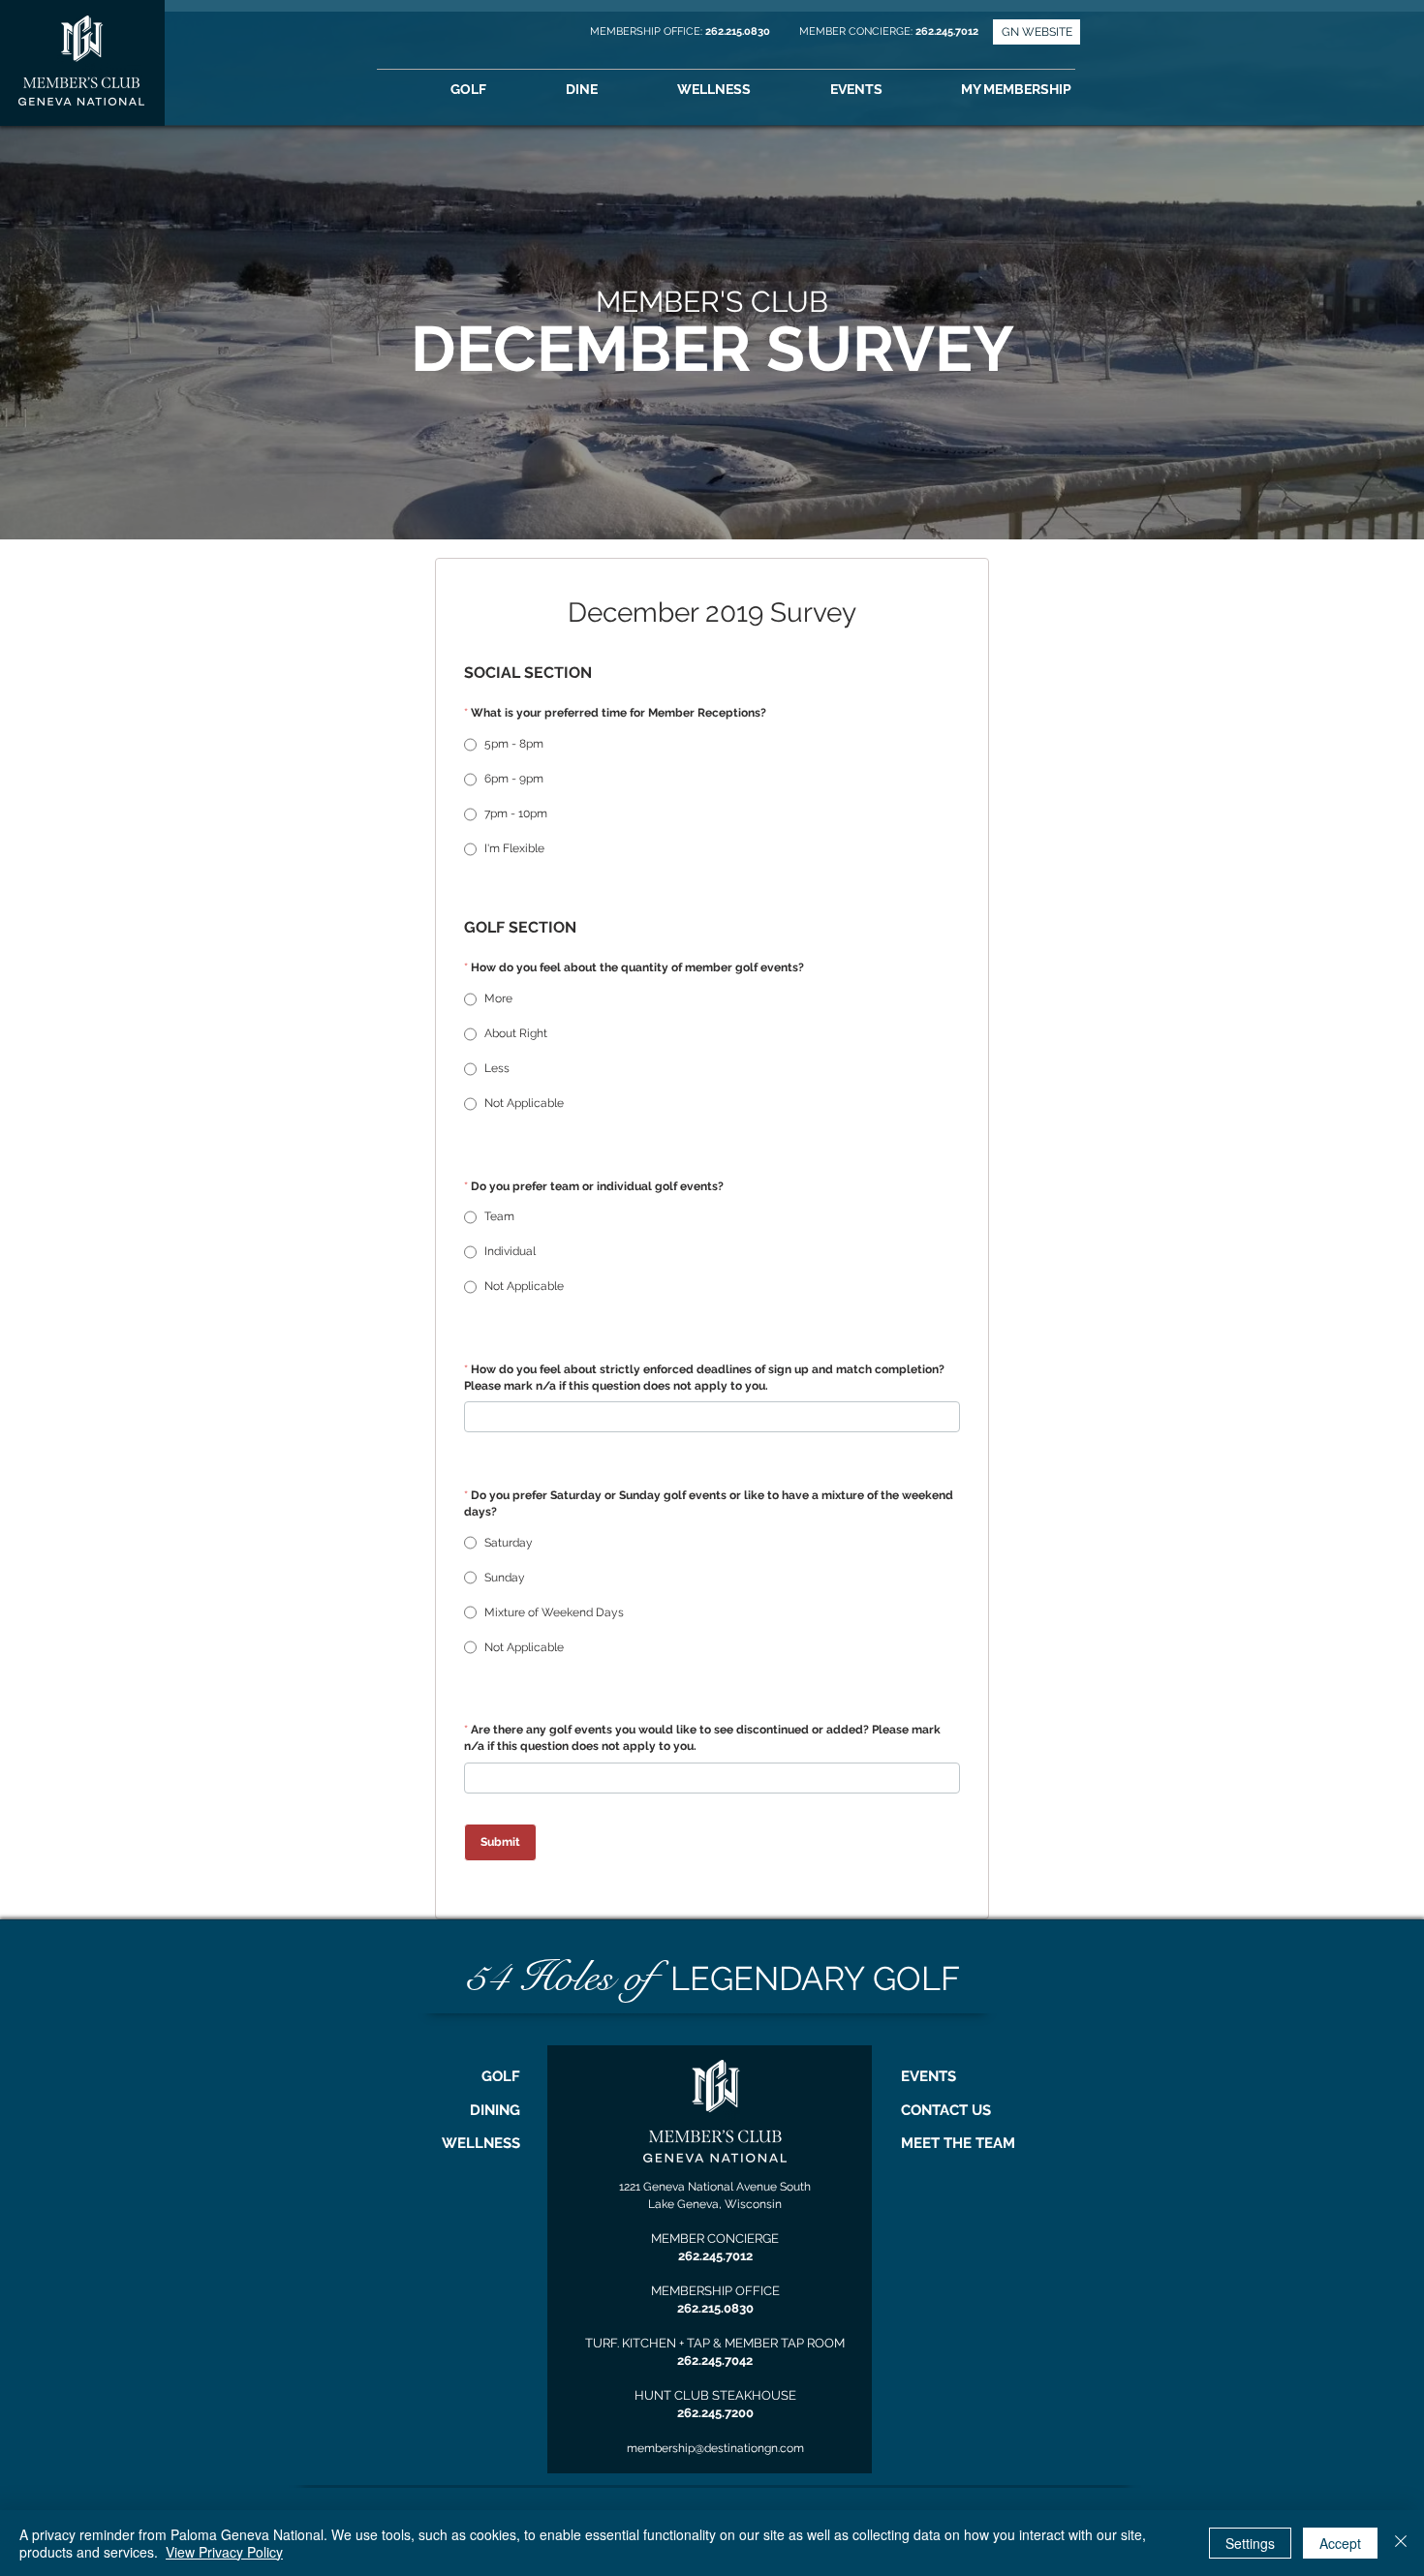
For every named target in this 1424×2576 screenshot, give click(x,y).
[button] (1043, 90)
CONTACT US (946, 2110)
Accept (1340, 2543)
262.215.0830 (739, 31)
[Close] (1401, 2543)
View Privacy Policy (224, 2552)
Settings (1250, 2543)
